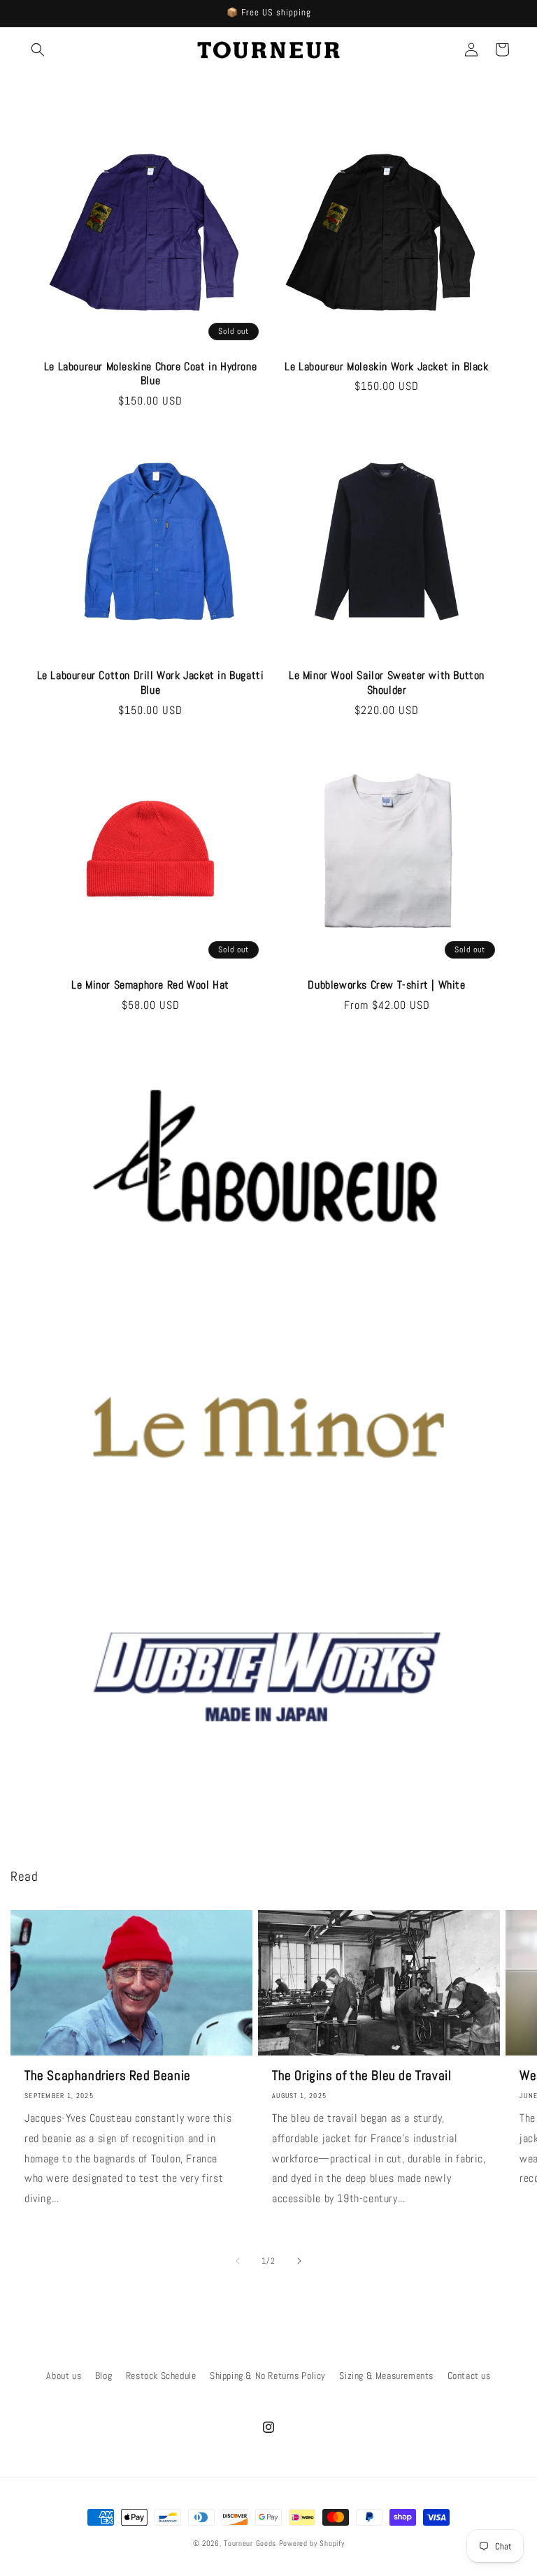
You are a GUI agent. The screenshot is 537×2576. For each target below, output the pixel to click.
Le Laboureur (64, 1300)
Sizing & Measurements (386, 2375)
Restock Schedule (161, 2375)
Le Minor (55, 1549)
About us (64, 2375)
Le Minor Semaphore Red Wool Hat (150, 985)
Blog (103, 2375)
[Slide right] (299, 2261)
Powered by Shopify (312, 2543)
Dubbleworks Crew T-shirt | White (386, 985)
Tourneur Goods (250, 2543)
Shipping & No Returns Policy (268, 2375)
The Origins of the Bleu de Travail (361, 2076)
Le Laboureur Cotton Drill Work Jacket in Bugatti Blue (151, 683)
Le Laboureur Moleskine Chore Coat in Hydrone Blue (150, 374)
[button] (38, 50)
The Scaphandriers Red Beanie (108, 2076)
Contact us (469, 2375)
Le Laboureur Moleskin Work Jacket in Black (386, 367)
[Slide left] (238, 2261)
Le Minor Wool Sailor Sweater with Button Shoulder (387, 683)
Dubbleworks (65, 1798)
